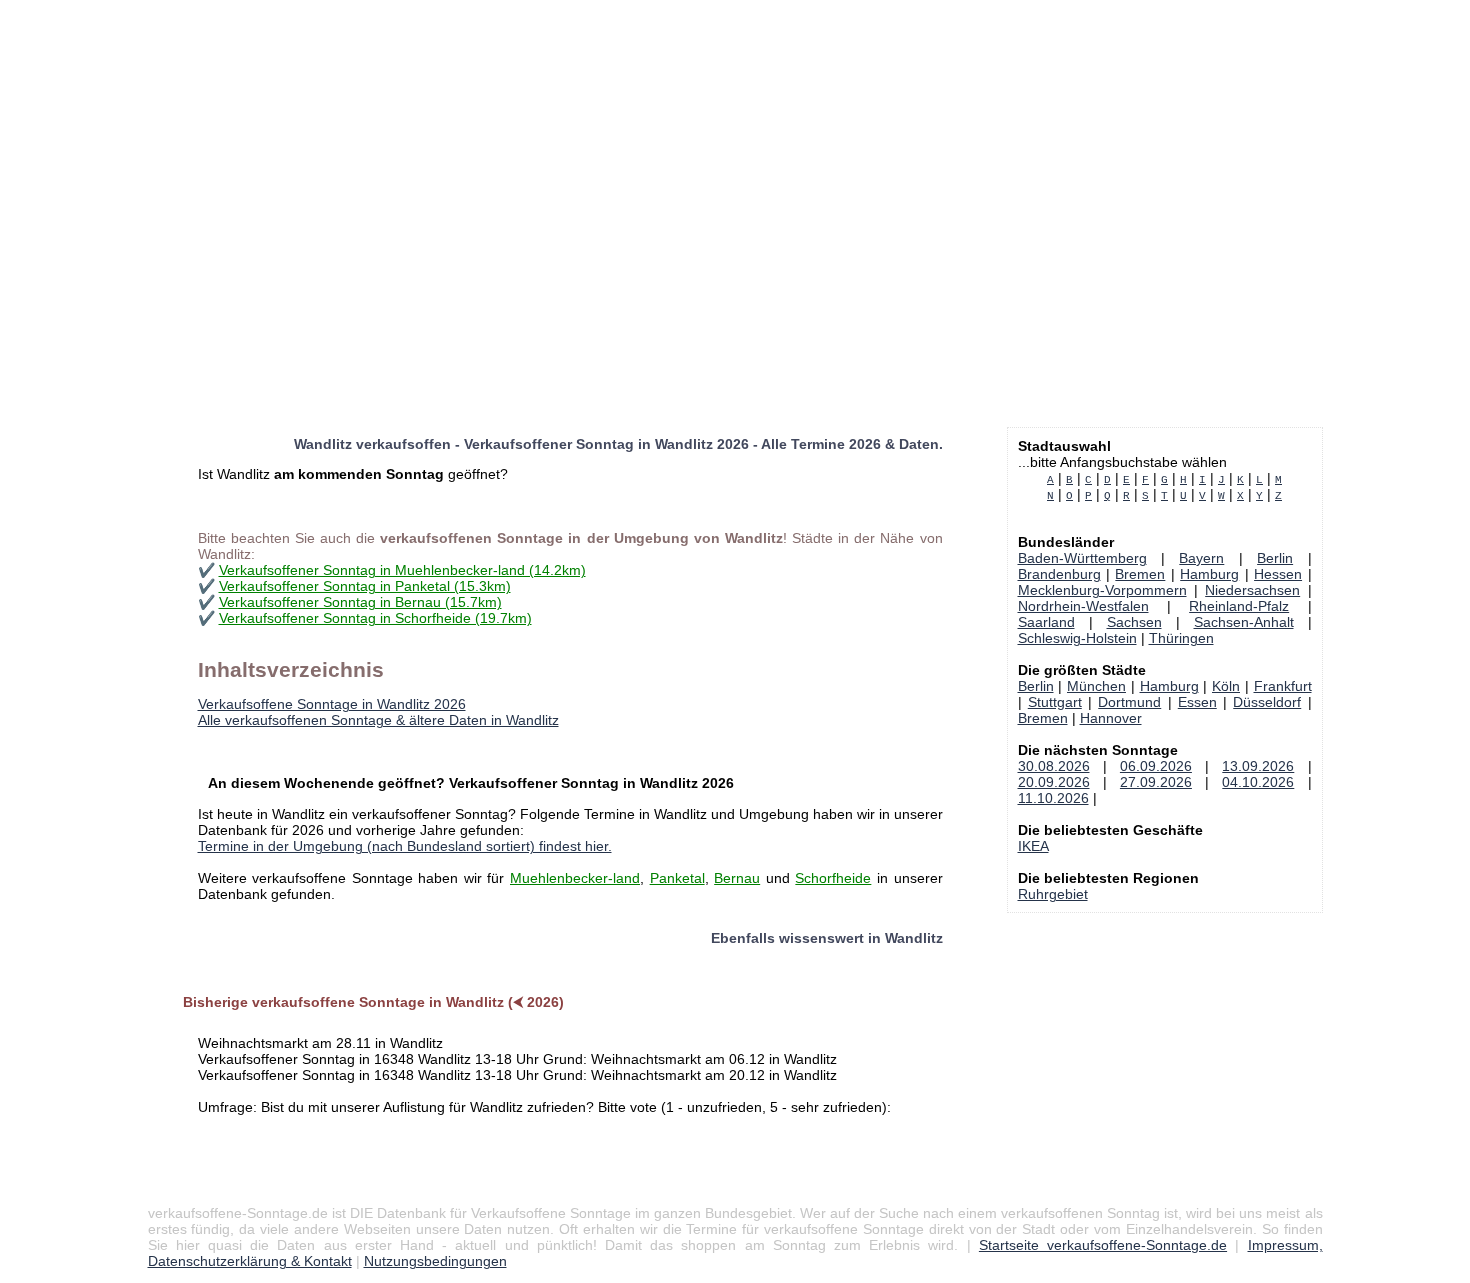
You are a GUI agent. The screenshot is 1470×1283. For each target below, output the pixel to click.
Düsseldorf (1267, 702)
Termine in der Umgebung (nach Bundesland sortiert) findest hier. (405, 846)
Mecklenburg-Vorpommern (1102, 590)
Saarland (1046, 622)
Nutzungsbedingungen (435, 1261)
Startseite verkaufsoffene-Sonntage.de (1103, 1245)
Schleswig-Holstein (1077, 638)
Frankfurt (1283, 686)
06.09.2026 (1156, 766)
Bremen (1140, 574)
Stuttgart (1055, 702)
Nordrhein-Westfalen (1083, 606)
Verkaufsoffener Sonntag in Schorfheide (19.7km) (375, 618)
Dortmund (1129, 702)
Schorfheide (833, 878)
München (1096, 686)
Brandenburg (1059, 574)
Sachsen (1134, 622)
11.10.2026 (1053, 798)
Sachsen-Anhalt (1244, 622)
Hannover (1111, 718)
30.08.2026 (1054, 766)
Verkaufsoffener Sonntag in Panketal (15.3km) (365, 586)
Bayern (1201, 558)
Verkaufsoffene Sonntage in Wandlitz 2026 (332, 704)
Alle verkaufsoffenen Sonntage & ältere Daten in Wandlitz (378, 720)
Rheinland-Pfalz (1239, 606)
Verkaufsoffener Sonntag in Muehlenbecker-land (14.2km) (402, 570)
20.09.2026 (1054, 782)
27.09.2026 (1156, 782)
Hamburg (1209, 574)
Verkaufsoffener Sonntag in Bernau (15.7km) (360, 602)
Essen (1197, 702)
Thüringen (1181, 638)
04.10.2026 (1258, 782)
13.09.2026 (1258, 766)
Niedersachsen (1252, 590)
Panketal (677, 878)
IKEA (1033, 846)
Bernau (737, 878)
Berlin (1275, 558)
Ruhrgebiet (1053, 894)
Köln (1226, 686)
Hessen (1278, 574)
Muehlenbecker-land (575, 878)
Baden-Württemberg (1082, 558)
